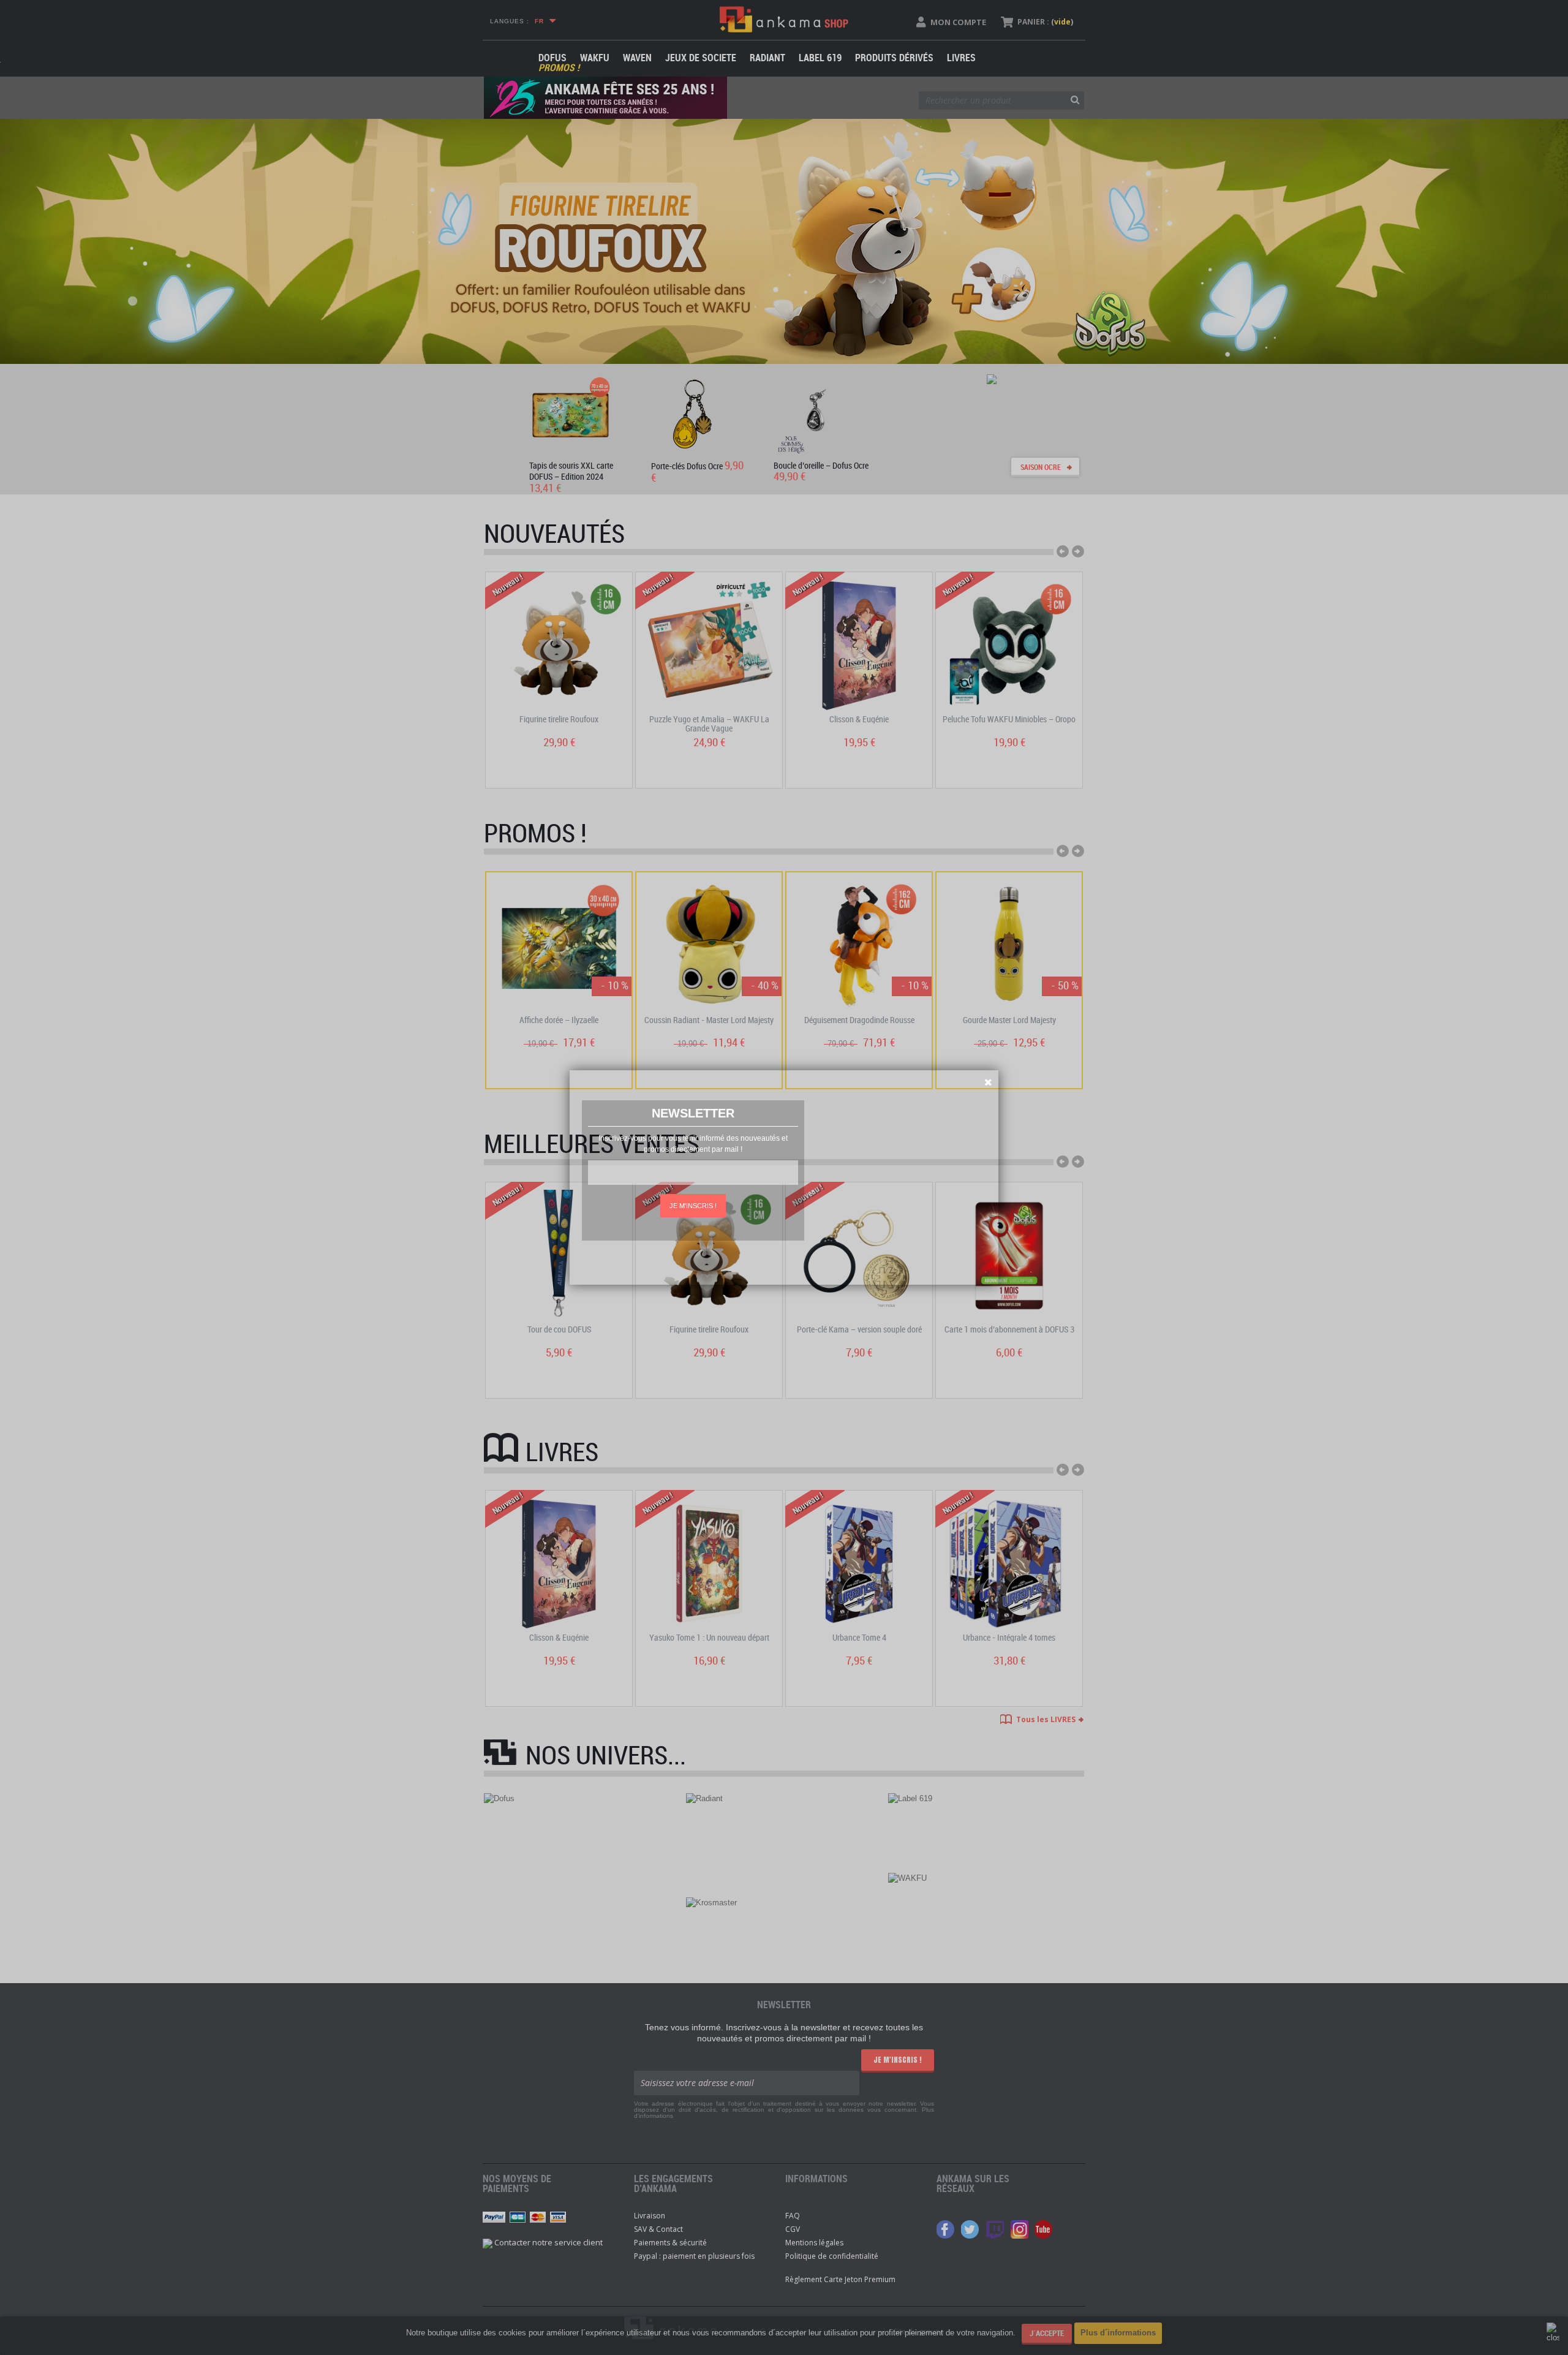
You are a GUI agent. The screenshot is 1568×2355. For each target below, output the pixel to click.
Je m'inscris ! (693, 1206)
